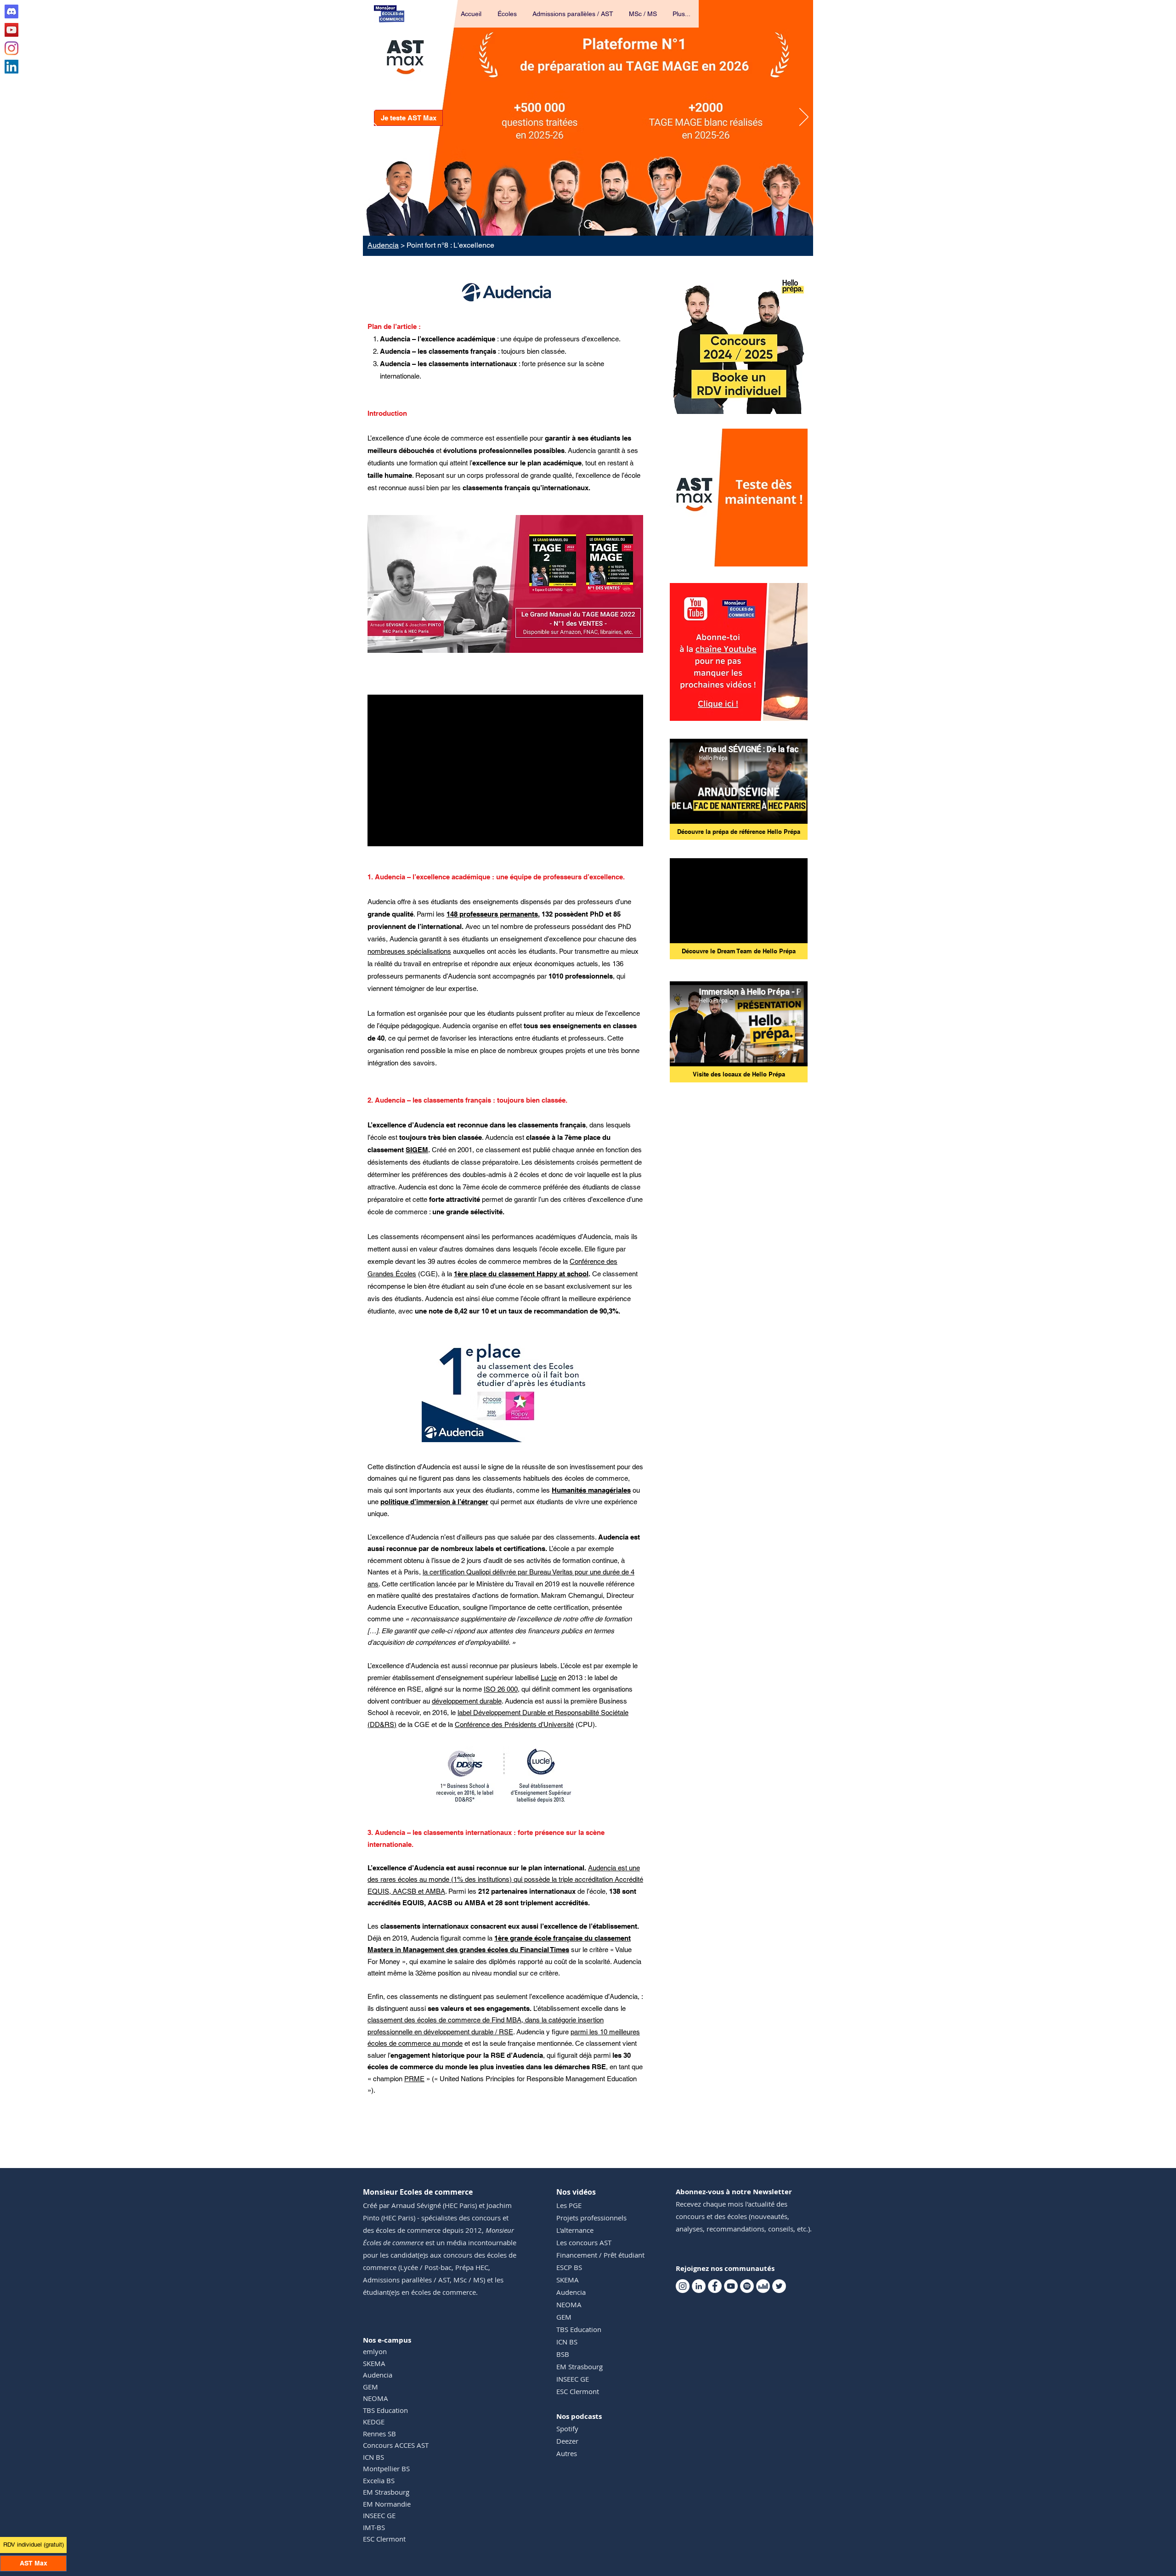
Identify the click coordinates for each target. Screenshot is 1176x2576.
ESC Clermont (384, 2539)
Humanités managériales (591, 1490)
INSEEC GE (379, 2515)
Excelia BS (379, 2480)
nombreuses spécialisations (409, 951)
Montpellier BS (386, 2468)
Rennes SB (379, 2434)
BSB (563, 2354)
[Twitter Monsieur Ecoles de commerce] (779, 2286)
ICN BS (373, 2457)
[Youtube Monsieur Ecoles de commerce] (11, 30)
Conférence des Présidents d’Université (514, 1724)
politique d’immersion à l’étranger (434, 1502)
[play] (788, 558)
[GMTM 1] (506, 638)
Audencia (383, 245)
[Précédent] (372, 118)
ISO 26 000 (501, 1689)
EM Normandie (387, 2504)
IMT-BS (374, 2527)
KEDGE (374, 2422)
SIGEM (417, 1150)
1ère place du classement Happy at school (521, 1274)
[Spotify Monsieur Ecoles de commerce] (747, 2286)
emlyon (375, 2351)
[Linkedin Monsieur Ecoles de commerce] (11, 67)
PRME (414, 2079)
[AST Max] (588, 224)
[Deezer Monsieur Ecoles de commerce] (763, 2286)
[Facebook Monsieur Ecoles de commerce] (715, 2286)
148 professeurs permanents (492, 914)
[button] (508, 14)
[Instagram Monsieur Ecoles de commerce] (11, 48)
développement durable (467, 1701)
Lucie (549, 1678)
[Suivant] (804, 118)
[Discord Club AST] (11, 11)
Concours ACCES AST (396, 2445)
